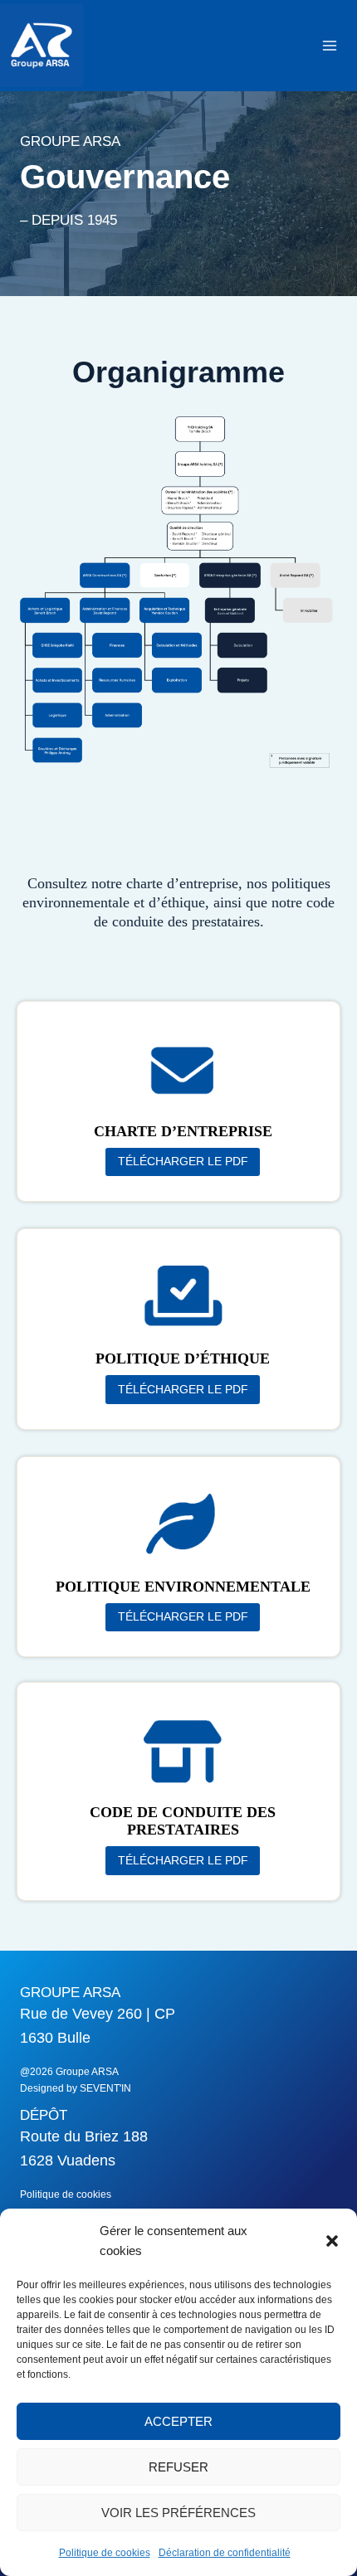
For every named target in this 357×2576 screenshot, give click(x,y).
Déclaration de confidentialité (225, 2553)
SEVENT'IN (105, 2088)
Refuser (178, 2467)
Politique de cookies (105, 2553)
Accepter (178, 2421)
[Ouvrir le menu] (329, 45)
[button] (332, 2241)
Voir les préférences (178, 2513)
